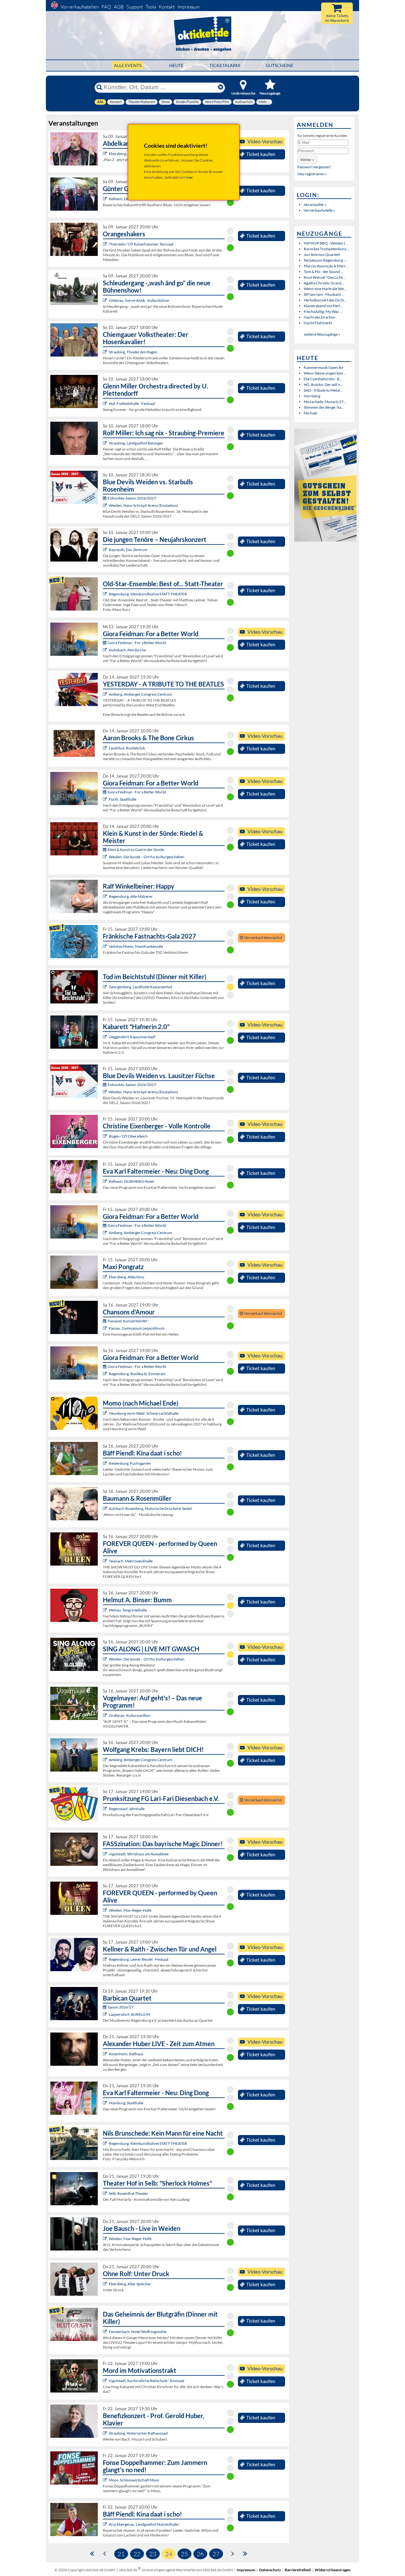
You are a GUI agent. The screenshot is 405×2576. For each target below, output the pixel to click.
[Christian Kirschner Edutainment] (106, 2381)
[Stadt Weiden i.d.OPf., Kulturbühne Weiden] (106, 857)
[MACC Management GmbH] (106, 650)
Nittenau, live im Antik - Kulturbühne (139, 300)
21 (121, 2554)
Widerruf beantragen (333, 2570)
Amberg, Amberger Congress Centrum (140, 694)
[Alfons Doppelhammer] (106, 2480)
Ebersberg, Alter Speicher (130, 2284)
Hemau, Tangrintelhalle (128, 1610)
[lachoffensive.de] (106, 1610)
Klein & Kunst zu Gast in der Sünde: (136, 850)
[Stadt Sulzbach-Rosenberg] (106, 1508)
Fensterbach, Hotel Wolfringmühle (138, 2332)
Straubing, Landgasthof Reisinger (136, 443)
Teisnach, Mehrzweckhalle (131, 1561)
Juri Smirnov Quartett (322, 254)
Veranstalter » (315, 205)
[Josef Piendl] (106, 1463)
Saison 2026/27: (121, 2007)
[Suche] (99, 87)
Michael (310, 413)
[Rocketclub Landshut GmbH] (106, 748)
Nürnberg (312, 396)
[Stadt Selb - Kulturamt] (106, 2193)
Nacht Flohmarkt (318, 323)
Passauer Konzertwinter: (128, 1321)
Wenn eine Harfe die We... (325, 289)
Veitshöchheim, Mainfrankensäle (136, 946)
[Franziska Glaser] (106, 1659)
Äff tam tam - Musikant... (324, 294)
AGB (119, 7)
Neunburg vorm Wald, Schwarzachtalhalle (144, 1413)
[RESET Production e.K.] (106, 1561)
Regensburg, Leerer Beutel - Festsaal (139, 1959)
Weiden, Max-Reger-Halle (130, 1910)
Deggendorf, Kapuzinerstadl (132, 1037)
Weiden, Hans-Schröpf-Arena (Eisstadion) (143, 505)
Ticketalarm (225, 65)
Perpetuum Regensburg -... (326, 260)
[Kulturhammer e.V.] (106, 244)
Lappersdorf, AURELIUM (130, 2014)
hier (190, 177)
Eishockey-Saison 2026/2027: (132, 498)
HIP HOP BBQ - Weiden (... (326, 243)
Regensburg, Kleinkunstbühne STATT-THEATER (148, 594)
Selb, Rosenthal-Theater (128, 2193)
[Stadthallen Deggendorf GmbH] (106, 1037)
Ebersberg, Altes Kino (127, 154)
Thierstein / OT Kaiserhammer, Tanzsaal (141, 244)
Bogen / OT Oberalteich (128, 1136)
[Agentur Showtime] (106, 1136)
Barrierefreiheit (298, 2570)
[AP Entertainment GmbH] (106, 694)
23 (153, 2554)
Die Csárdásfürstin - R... (323, 379)
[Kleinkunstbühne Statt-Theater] (106, 594)
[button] (307, 160)
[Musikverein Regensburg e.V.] (106, 2014)
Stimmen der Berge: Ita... (324, 407)
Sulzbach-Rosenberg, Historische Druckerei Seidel (150, 1508)
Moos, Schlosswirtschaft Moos (134, 2480)
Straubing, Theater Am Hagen (133, 352)
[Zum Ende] (245, 2553)
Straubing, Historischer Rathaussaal (138, 2433)
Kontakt (167, 7)
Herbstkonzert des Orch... (325, 300)
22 (137, 2554)
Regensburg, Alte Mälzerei (131, 896)
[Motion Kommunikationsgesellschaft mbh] (106, 550)
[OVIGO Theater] (106, 987)
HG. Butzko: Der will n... (323, 385)
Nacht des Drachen (320, 317)
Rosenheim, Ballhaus (126, 2054)
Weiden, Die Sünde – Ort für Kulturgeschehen (147, 857)
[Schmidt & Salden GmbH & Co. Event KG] (106, 403)
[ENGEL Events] (106, 1715)
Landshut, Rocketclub (127, 748)
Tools (151, 7)
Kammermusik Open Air (324, 367)
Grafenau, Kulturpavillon (130, 1715)
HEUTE (176, 65)
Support (135, 7)
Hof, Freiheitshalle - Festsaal (132, 403)
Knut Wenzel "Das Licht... (325, 277)
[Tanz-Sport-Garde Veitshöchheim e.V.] (106, 946)
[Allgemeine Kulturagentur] (106, 199)
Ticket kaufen (261, 154)
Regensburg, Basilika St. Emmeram (137, 1374)
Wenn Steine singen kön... (325, 373)
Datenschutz (270, 2570)
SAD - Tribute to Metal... (323, 390)
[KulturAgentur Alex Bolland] (106, 896)
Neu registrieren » (312, 174)
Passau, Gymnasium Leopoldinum (137, 1328)
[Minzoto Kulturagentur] (106, 2239)
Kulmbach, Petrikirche (127, 650)
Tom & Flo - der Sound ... (324, 272)
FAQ (106, 7)
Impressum (189, 7)
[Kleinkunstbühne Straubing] (106, 352)
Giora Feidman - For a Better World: (137, 643)
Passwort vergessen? (314, 167)
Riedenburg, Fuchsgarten (130, 1463)
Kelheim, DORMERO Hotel (131, 1181)
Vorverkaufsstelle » (319, 210)
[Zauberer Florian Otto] (106, 1854)
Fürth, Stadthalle (123, 799)
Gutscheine (280, 65)
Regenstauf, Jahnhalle (127, 1809)
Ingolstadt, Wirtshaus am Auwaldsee (139, 1854)
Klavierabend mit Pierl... (323, 306)
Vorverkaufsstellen (80, 7)
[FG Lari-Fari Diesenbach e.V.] (106, 1809)
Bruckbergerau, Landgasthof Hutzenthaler (144, 2524)
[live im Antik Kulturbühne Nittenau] (106, 300)
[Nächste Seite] (233, 2553)
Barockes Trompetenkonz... (327, 249)
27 (216, 2554)
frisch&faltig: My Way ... (323, 311)
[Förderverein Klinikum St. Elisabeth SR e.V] (106, 2433)
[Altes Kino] (106, 154)
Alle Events (128, 65)
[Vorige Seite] (105, 2553)
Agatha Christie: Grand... (324, 283)
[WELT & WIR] (106, 2054)
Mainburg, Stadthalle (126, 2103)
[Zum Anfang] (92, 2553)
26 (200, 2554)
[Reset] (221, 87)
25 (184, 2554)
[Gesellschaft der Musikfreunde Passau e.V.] (106, 1328)
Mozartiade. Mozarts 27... (325, 402)
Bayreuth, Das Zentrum (128, 550)
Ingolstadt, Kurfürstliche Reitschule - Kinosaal (146, 2381)
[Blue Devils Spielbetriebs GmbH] (106, 505)
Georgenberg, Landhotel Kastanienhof (140, 987)
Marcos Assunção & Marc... (326, 266)
